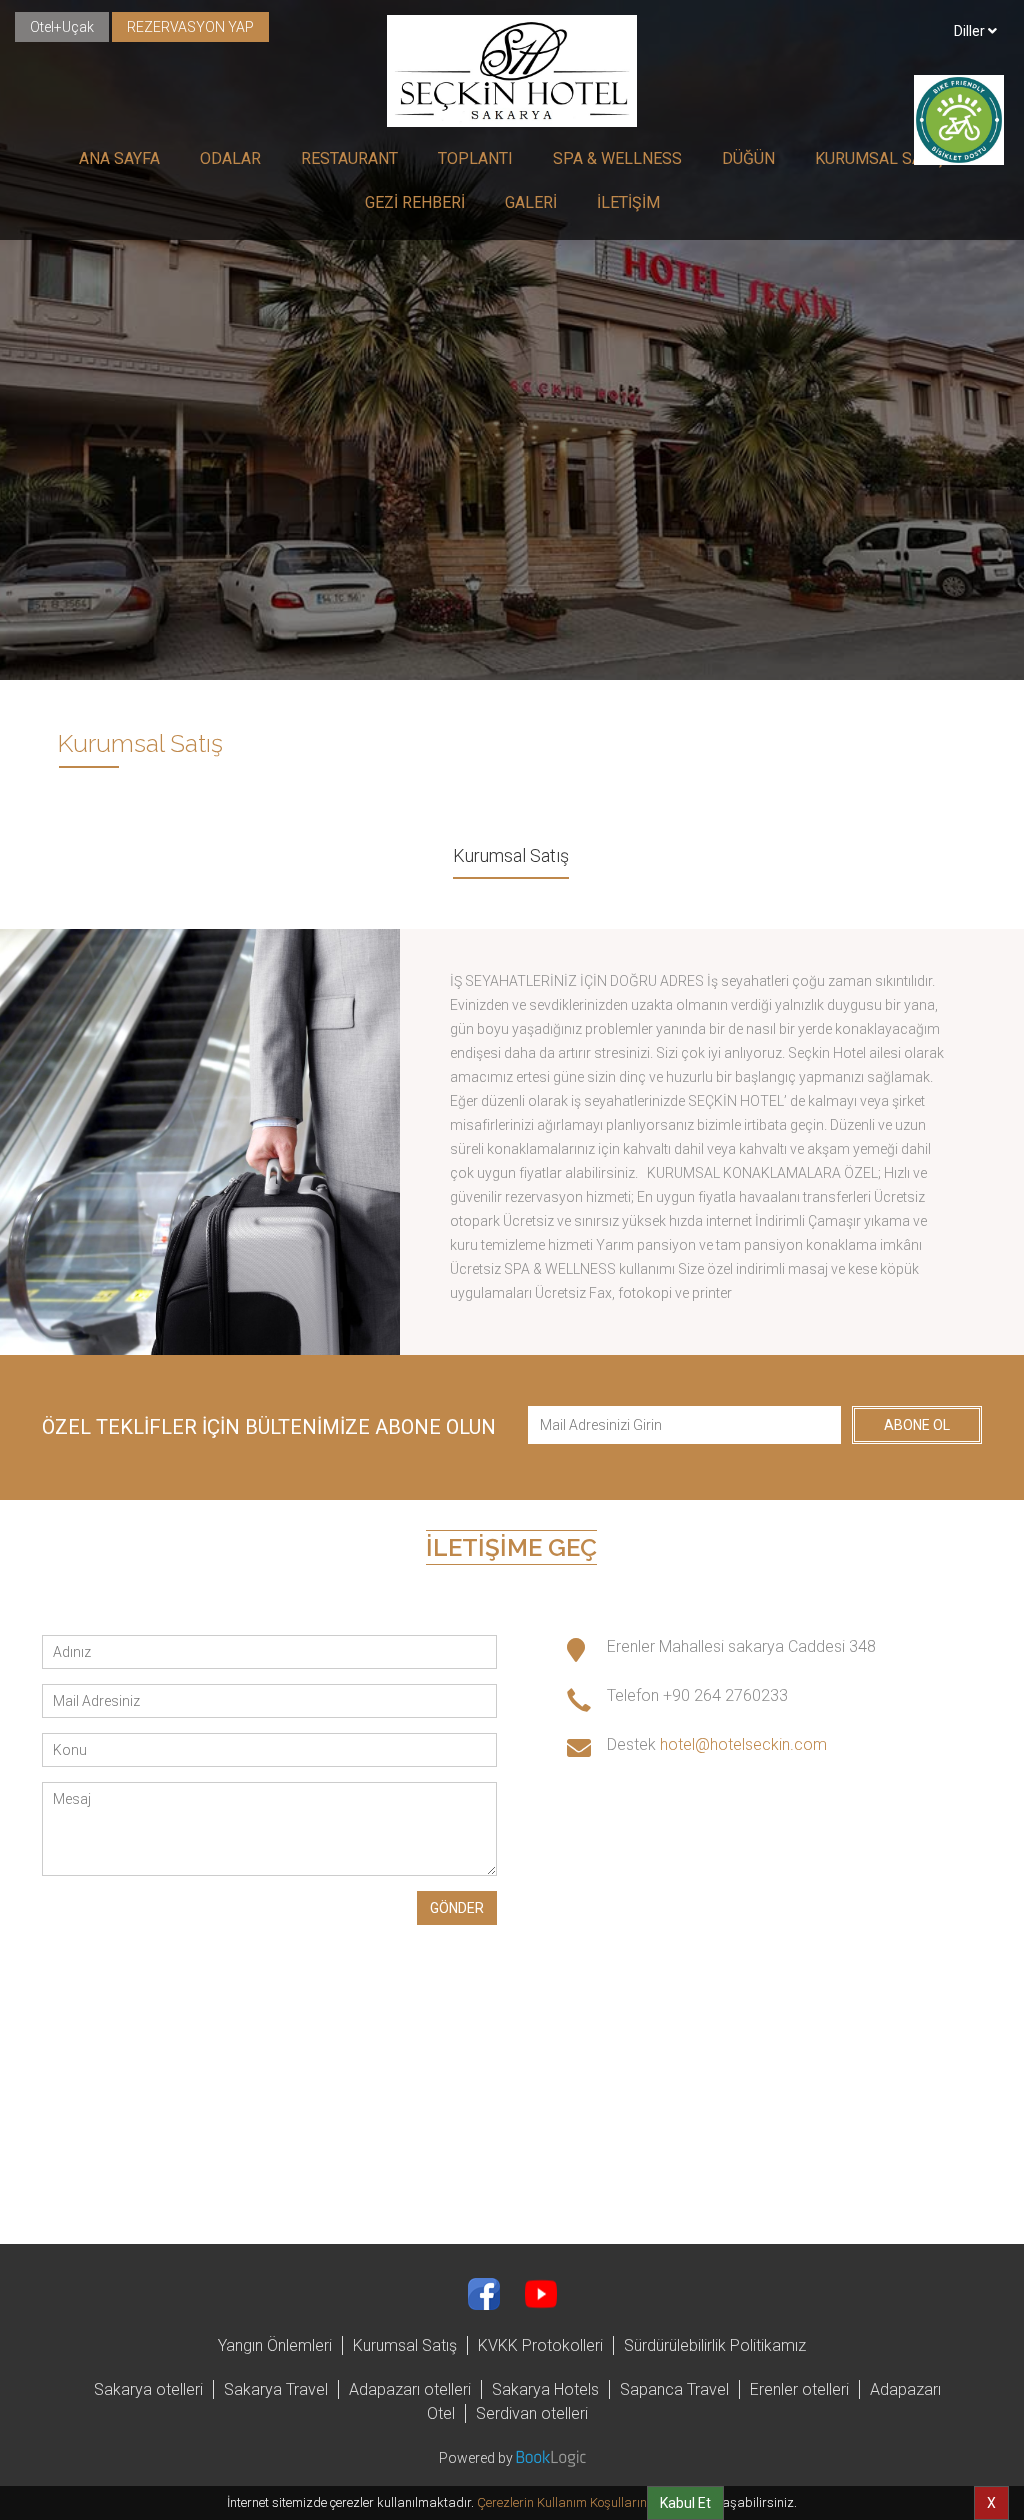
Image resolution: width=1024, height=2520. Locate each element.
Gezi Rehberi (415, 202)
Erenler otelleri (799, 2389)
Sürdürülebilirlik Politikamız (715, 2345)
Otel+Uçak (62, 27)
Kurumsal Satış (880, 158)
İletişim (628, 202)
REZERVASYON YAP (190, 27)
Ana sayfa (119, 158)
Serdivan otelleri (532, 2413)
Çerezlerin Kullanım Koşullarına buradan (593, 2502)
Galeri (531, 202)
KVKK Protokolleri (540, 2345)
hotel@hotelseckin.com (743, 1744)
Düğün (748, 158)
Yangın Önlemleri (275, 2345)
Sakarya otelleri (148, 2389)
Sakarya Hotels (545, 2389)
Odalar (230, 158)
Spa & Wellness (617, 158)
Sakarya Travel (276, 2389)
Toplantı (475, 158)
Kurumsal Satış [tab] (511, 855)
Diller (971, 31)
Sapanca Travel (674, 2389)
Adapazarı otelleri (410, 2389)
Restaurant (349, 158)
